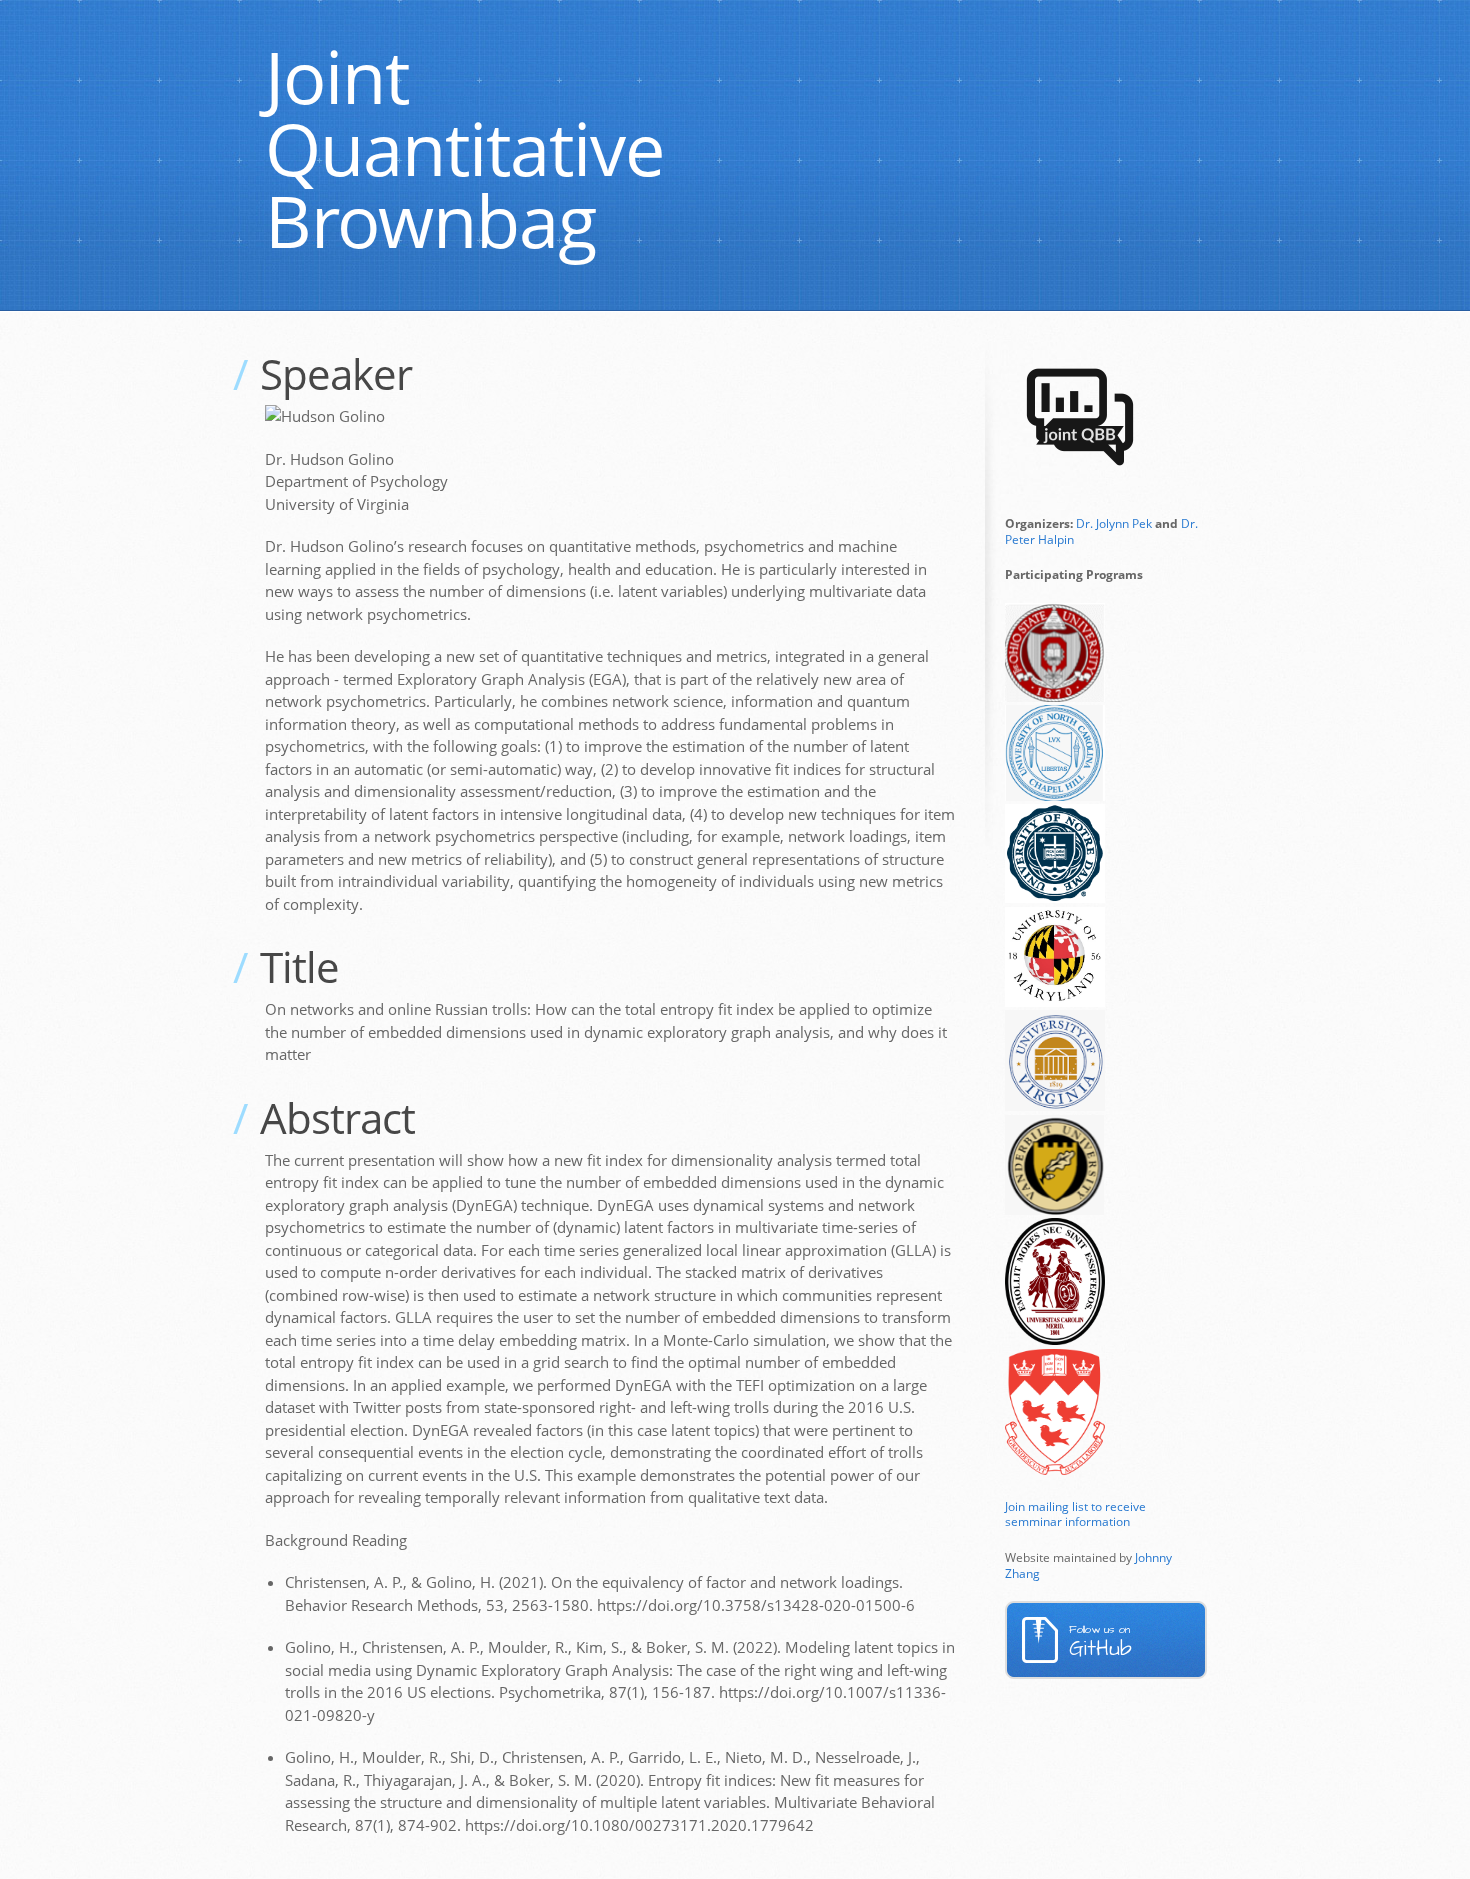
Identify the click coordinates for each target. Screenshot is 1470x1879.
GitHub (1100, 1642)
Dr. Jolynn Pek (1114, 523)
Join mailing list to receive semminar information (1075, 1514)
